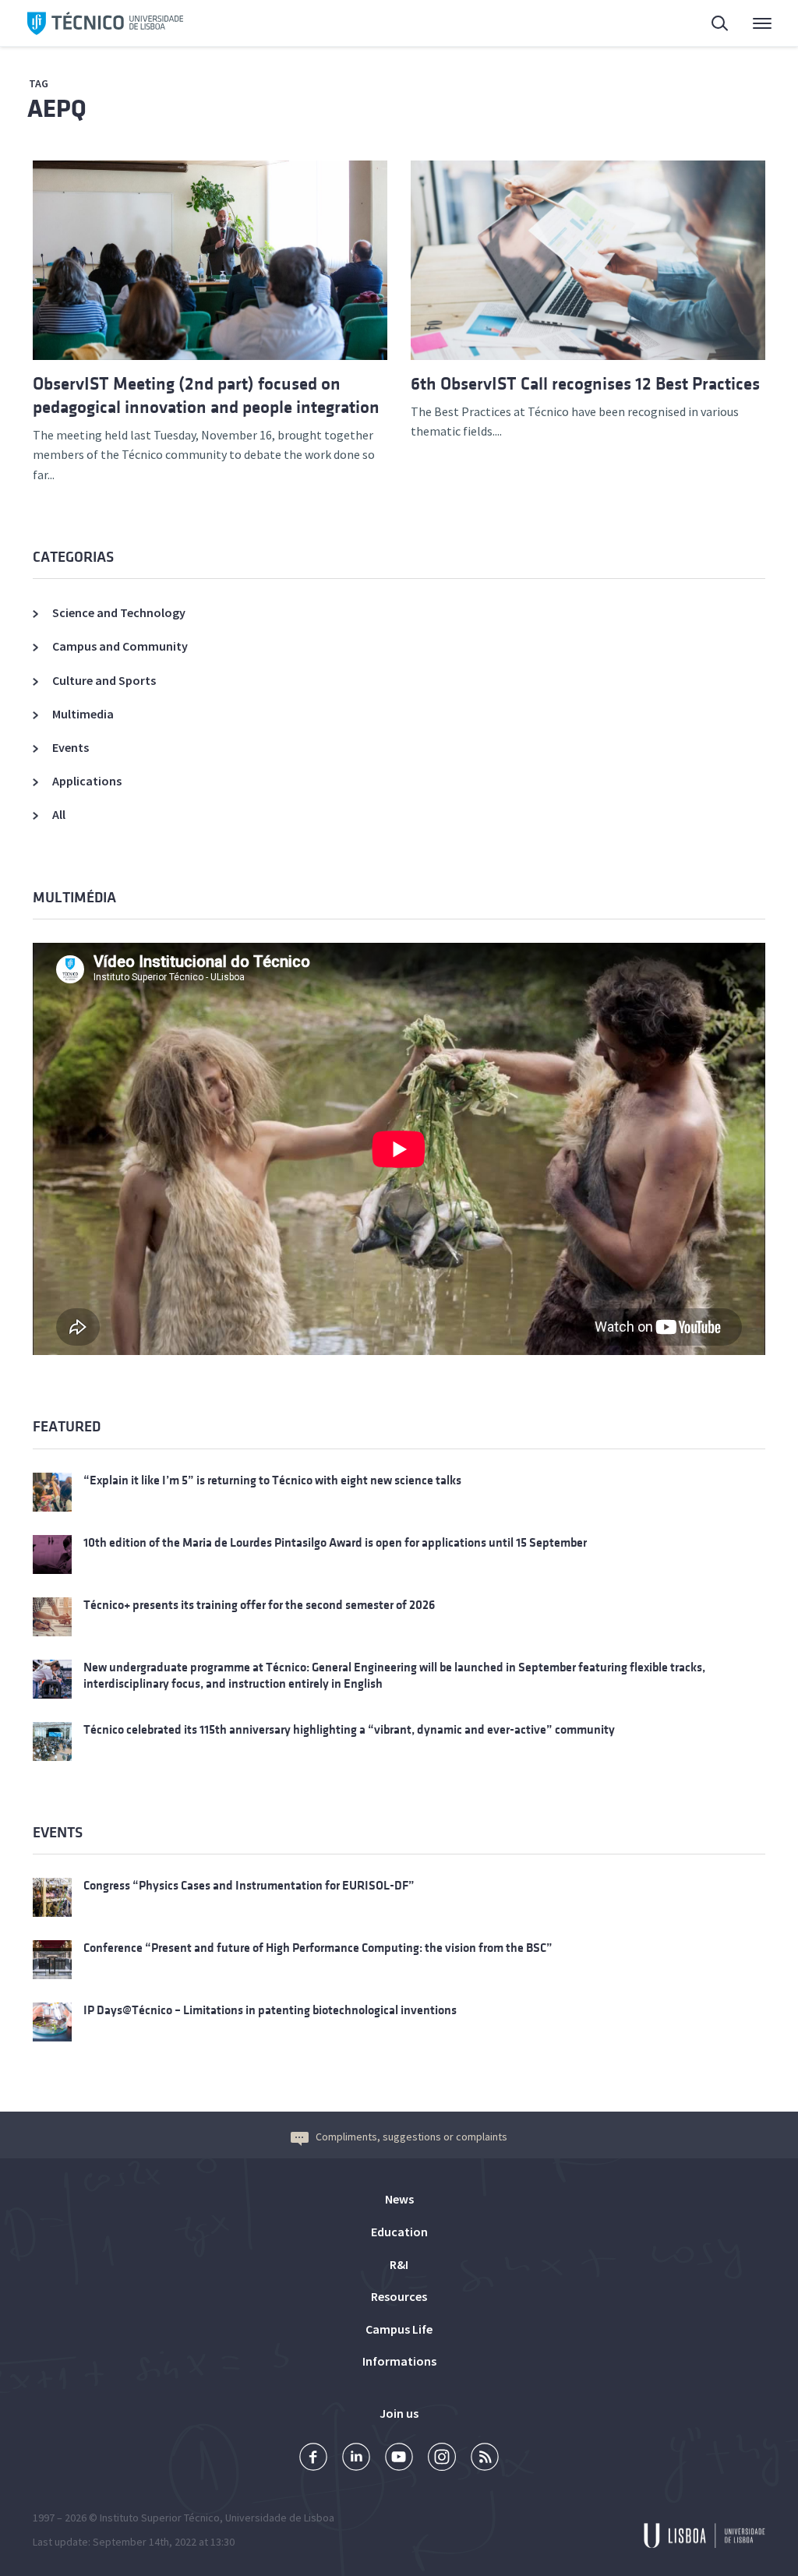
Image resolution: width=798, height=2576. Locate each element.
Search (711, 23)
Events (71, 747)
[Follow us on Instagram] (442, 2459)
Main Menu (752, 23)
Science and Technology (119, 612)
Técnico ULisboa (105, 23)
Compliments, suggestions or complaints (411, 2137)
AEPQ (57, 109)
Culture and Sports (104, 680)
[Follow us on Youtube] (399, 2459)
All (59, 814)
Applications (87, 781)
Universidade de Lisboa (280, 2518)
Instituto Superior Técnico (160, 2518)
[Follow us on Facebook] (313, 2459)
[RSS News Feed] (485, 2459)
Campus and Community (120, 646)
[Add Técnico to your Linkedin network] (356, 2459)
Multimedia (83, 714)
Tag (39, 83)
